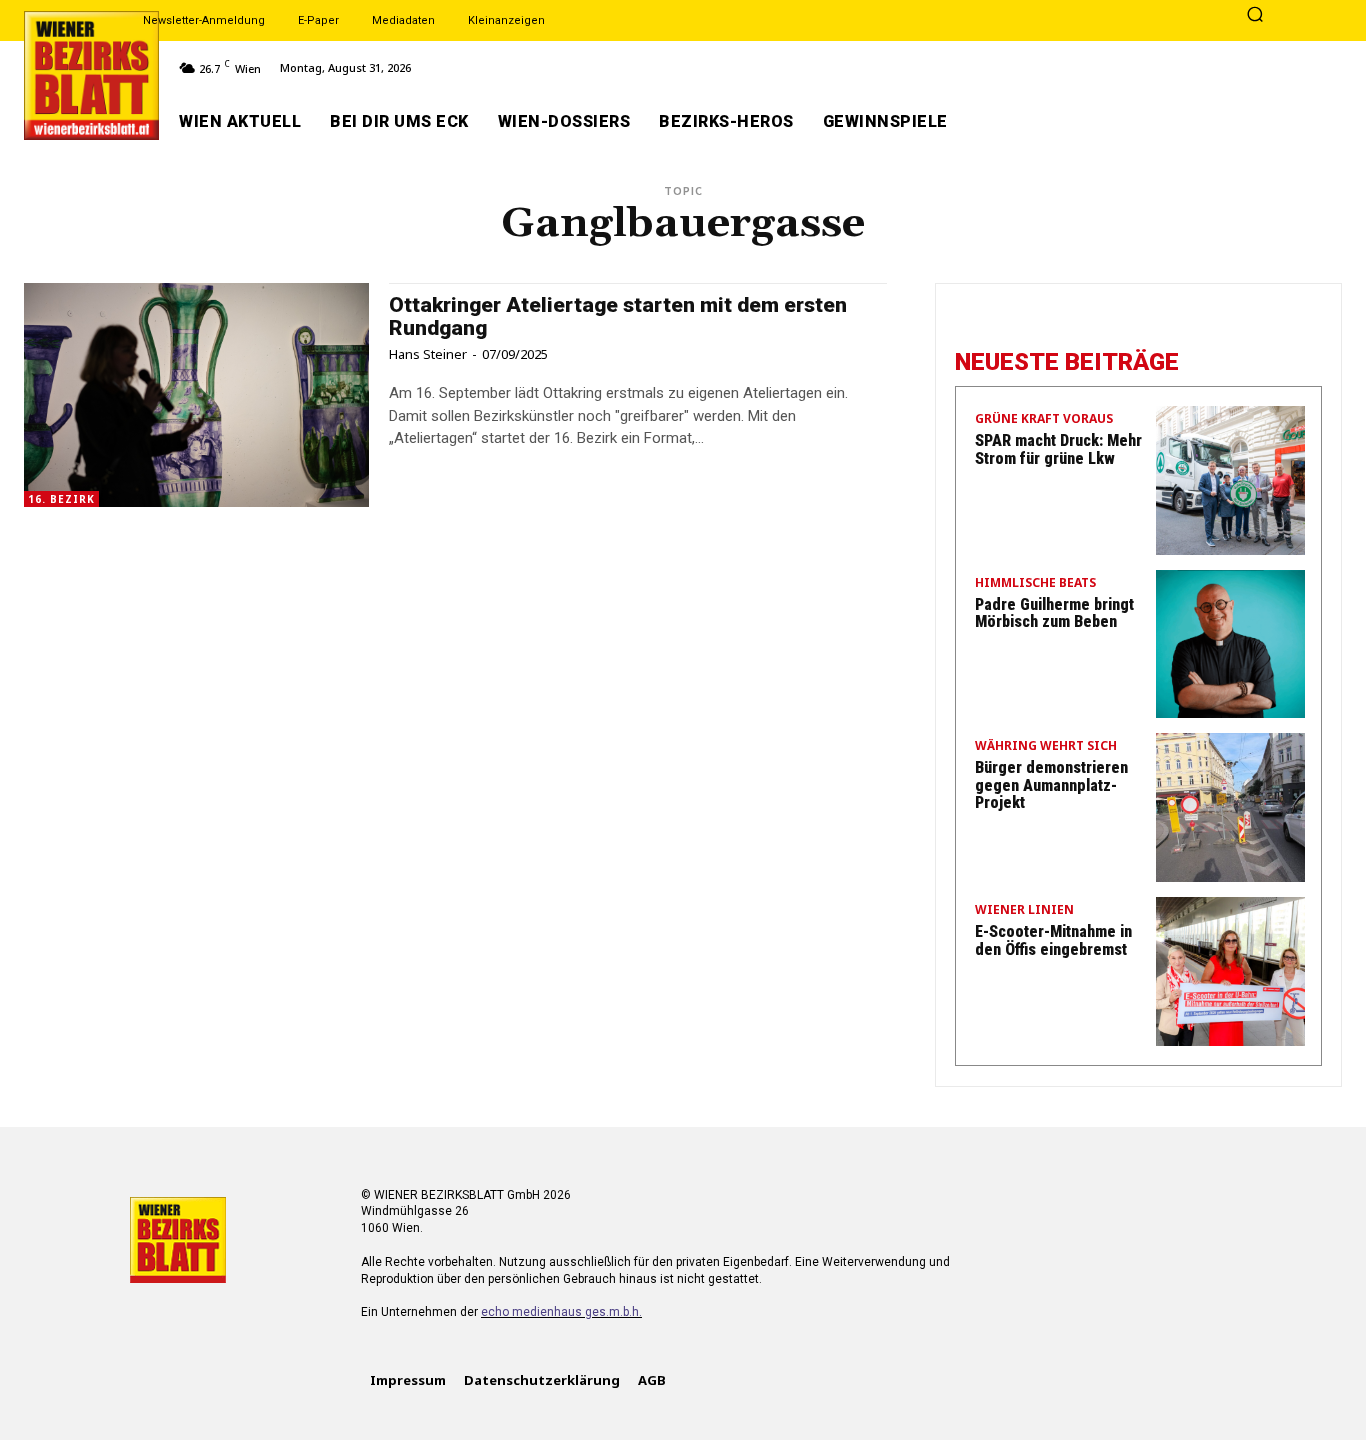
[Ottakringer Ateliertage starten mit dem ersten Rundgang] (196, 395)
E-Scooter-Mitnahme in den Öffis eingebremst (1053, 940)
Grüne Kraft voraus (1044, 420)
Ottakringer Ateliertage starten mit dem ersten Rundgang (618, 316)
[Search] (1255, 16)
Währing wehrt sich (1046, 747)
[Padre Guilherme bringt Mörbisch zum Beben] (1230, 644)
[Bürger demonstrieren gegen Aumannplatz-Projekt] (1230, 807)
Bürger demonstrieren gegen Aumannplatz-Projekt (1051, 785)
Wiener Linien (1024, 911)
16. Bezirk (61, 499)
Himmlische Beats (1035, 584)
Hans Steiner (428, 354)
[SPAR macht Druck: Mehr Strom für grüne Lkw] (1230, 480)
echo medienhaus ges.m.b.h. (561, 1312)
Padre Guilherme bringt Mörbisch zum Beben (1054, 613)
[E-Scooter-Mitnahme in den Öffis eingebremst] (1230, 971)
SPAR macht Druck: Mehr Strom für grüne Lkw (1058, 449)
